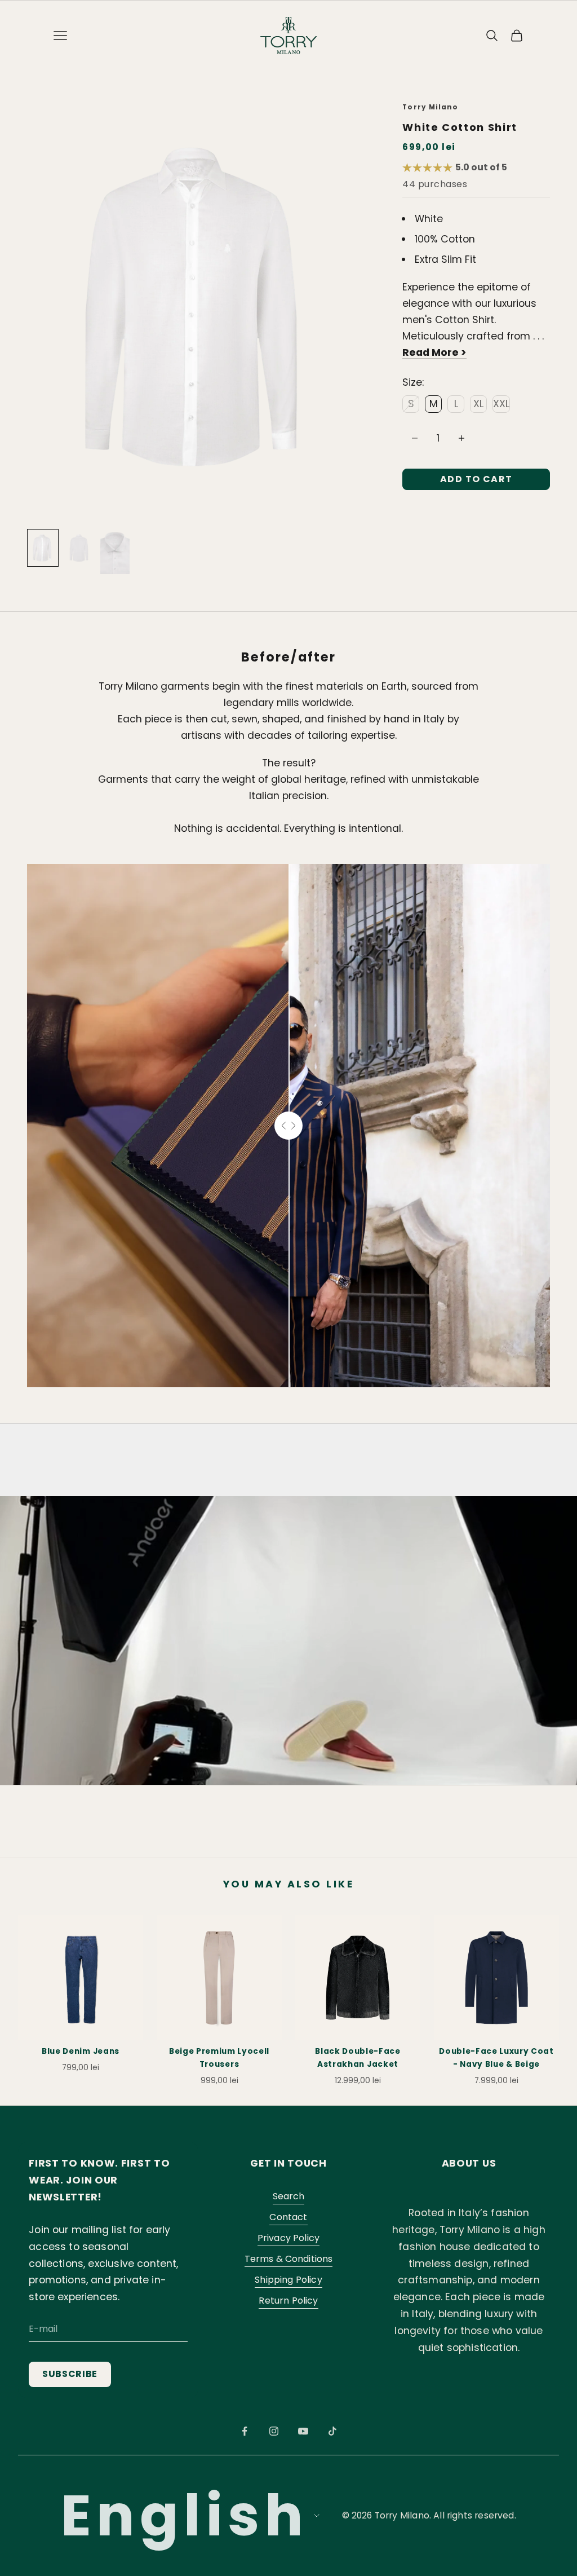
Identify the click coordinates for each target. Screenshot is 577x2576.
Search (289, 2196)
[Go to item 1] (43, 548)
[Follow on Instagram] (274, 2431)
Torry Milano (430, 107)
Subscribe (70, 2374)
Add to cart (476, 479)
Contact (288, 2217)
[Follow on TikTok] (332, 2431)
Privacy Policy (288, 2238)
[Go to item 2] (79, 548)
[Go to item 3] (115, 552)
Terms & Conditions (289, 2259)
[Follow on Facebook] (245, 2431)
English (184, 2515)
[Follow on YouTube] (303, 2431)
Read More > (434, 352)
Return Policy (288, 2301)
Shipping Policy (288, 2280)
